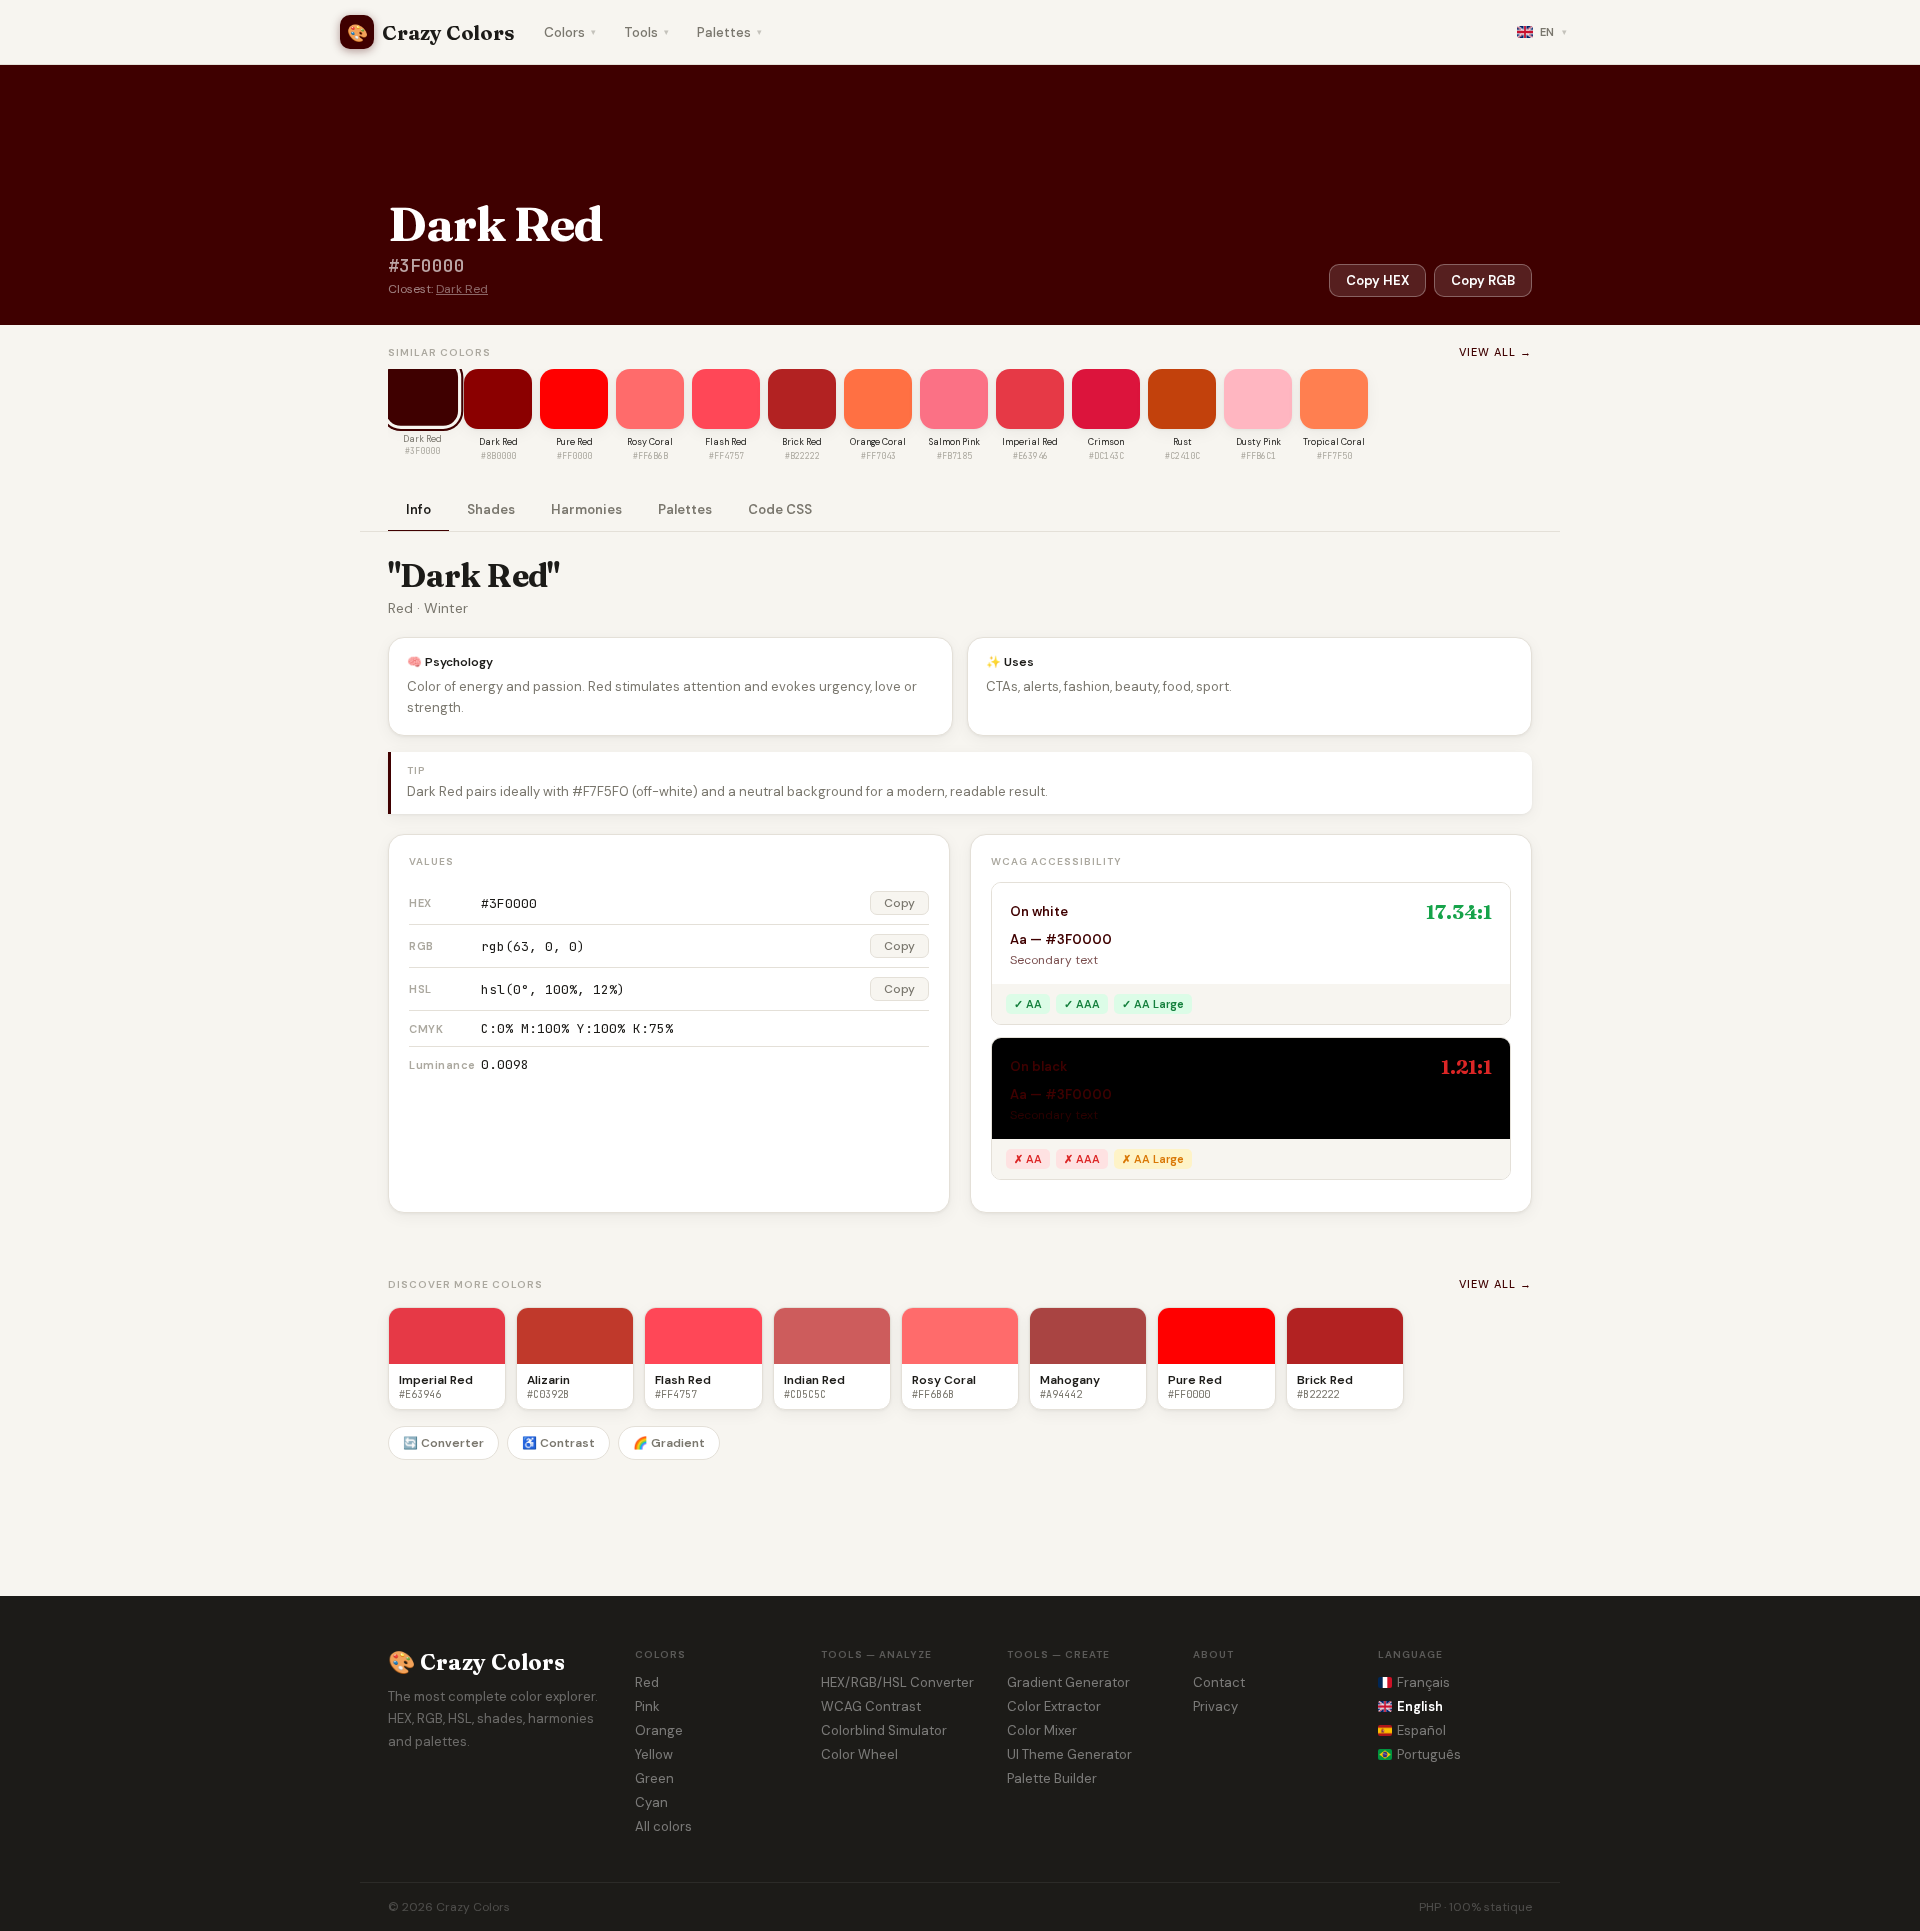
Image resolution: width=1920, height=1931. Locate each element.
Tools (646, 32)
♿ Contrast (558, 1443)
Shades (491, 509)
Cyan (651, 1802)
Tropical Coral (1334, 442)
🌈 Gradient (669, 1443)
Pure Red (574, 442)
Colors (570, 32)
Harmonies (586, 509)
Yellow (654, 1754)
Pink (647, 1706)
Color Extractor (1054, 1706)
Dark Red (462, 289)
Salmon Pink (954, 442)
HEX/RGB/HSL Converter (897, 1682)
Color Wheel (859, 1754)
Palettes (729, 32)
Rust (1182, 442)
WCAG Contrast (871, 1706)
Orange (659, 1730)
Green (654, 1778)
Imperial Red (1030, 442)
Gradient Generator (1068, 1682)
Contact (1219, 1682)
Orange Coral (878, 442)
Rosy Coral (650, 442)
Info (418, 509)
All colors (663, 1826)
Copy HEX (1377, 280)
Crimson (1106, 442)
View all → (1495, 352)
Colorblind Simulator (884, 1730)
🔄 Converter (443, 1443)
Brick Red (802, 442)
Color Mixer (1042, 1730)
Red (647, 1682)
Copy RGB (1483, 280)
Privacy (1215, 1706)
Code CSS (780, 509)
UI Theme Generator (1069, 1754)
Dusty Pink (1258, 442)
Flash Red (726, 442)
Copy (899, 903)
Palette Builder (1052, 1778)
